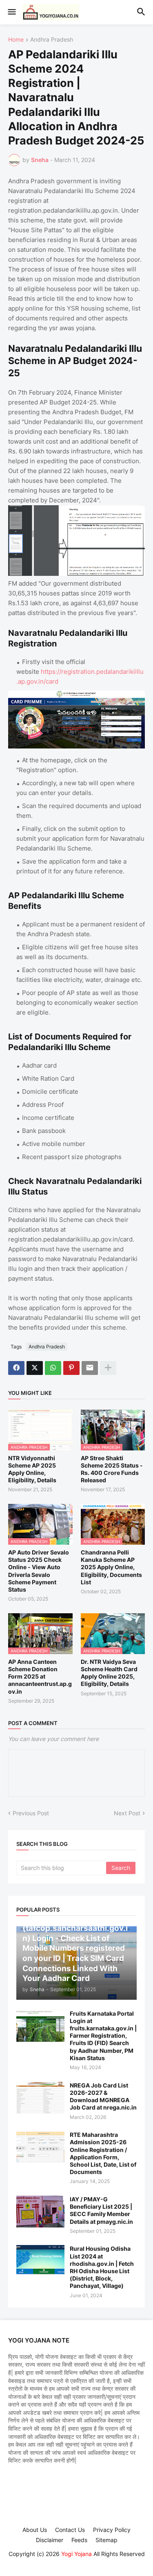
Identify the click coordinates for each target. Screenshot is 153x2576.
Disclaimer (50, 2540)
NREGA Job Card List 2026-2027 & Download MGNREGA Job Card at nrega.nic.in (103, 2096)
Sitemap (106, 2540)
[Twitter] (35, 1368)
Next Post (127, 1813)
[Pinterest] (71, 1368)
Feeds (79, 2540)
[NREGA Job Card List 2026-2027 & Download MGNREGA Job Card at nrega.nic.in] (40, 2098)
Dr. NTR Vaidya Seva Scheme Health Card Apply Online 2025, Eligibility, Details (109, 1673)
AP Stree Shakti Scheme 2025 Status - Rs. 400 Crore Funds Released (112, 1469)
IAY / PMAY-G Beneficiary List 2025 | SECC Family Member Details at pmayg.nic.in (101, 2210)
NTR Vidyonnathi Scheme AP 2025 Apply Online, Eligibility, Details (32, 1469)
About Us (35, 2530)
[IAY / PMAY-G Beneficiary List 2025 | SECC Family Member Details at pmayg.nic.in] (40, 2212)
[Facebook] (16, 1368)
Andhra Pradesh (52, 40)
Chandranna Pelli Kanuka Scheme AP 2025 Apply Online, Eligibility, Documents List (111, 1567)
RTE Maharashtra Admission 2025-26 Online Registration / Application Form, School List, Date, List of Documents (103, 2153)
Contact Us (70, 2530)
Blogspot (75, 2562)
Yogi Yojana (76, 2554)
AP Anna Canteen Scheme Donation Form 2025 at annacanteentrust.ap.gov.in (40, 1677)
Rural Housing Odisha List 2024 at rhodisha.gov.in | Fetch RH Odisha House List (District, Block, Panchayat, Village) (102, 2267)
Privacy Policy (112, 2530)
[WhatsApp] (53, 1368)
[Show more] (108, 1368)
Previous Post (31, 1813)
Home (16, 40)
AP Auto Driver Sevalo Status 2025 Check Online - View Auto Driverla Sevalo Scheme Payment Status (39, 1571)
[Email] (90, 1368)
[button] (11, 12)
